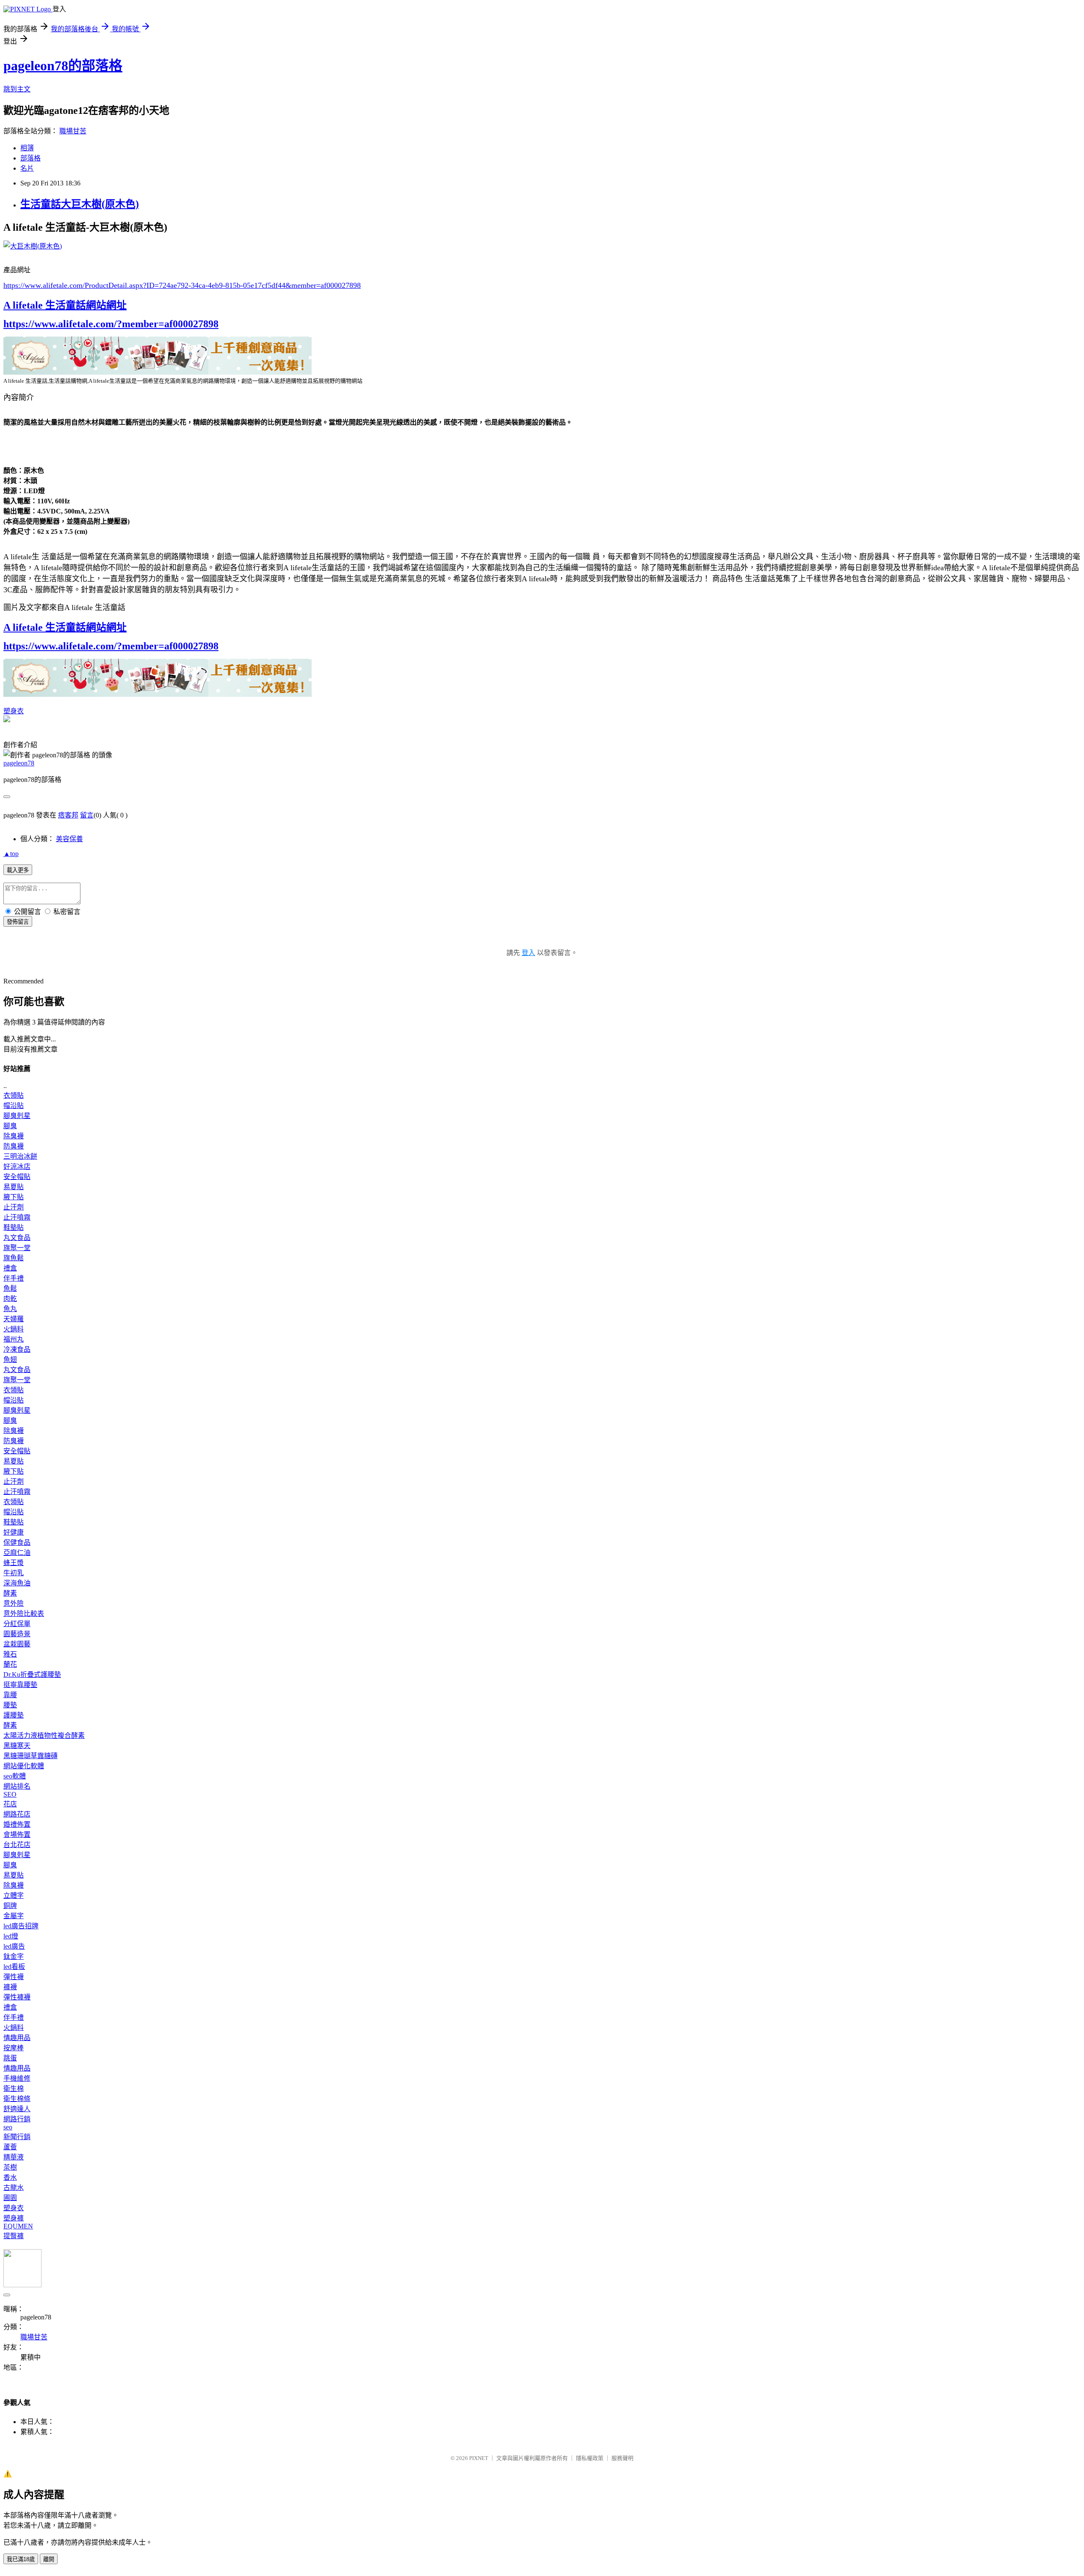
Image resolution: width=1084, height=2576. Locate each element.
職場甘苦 (73, 131)
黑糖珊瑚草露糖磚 (30, 1756)
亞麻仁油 (17, 1553)
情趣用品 (17, 2038)
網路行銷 (17, 2119)
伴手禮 (14, 1278)
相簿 (27, 148)
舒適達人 (17, 2109)
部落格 (30, 158)
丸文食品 (17, 1238)
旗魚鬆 (14, 1258)
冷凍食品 (17, 1349)
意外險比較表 (24, 1614)
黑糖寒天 (17, 1746)
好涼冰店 (17, 1167)
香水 (10, 2177)
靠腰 (10, 1695)
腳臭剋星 (17, 1116)
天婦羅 (14, 1319)
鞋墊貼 (14, 1227)
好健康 (14, 1532)
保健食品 (17, 1542)
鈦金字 (14, 1956)
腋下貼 (14, 1197)
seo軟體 (15, 1776)
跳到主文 (17, 89)
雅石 (10, 1654)
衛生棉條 (17, 2099)
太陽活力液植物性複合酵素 (44, 1735)
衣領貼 (14, 1095)
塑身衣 (14, 711)
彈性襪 (14, 1977)
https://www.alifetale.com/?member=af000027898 (111, 324)
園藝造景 (17, 1634)
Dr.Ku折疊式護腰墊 (32, 1675)
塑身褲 (14, 2218)
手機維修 (17, 2078)
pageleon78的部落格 (63, 66)
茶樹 (10, 2167)
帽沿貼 (14, 1106)
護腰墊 (14, 1715)
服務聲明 (622, 2458)
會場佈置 (17, 1835)
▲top (11, 854)
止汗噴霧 (17, 1217)
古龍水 (14, 2188)
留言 (87, 815)
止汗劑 (14, 1207)
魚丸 (10, 1309)
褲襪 (10, 1987)
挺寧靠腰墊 (20, 1685)
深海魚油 (17, 1583)
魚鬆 (10, 1288)
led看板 (14, 1967)
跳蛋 (10, 2058)
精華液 (14, 2157)
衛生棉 (14, 2089)
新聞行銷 (17, 2137)
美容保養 (69, 839)
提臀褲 (14, 2236)
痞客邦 (68, 815)
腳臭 (10, 1126)
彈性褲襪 (17, 1997)
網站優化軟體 (24, 1766)
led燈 (11, 1936)
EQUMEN (18, 2226)
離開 (49, 2559)
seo (8, 2127)
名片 (27, 168)
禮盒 (10, 1268)
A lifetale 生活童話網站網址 (65, 305)
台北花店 (17, 1845)
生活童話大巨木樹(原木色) (80, 204)
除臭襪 (14, 1136)
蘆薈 (10, 2147)
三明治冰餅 (20, 1156)
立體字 (14, 1895)
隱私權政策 (590, 2458)
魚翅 (10, 1360)
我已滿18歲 (21, 2559)
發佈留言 (18, 922)
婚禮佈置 (17, 1824)
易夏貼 (14, 1187)
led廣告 (14, 1946)
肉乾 (10, 1299)
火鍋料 (14, 1329)
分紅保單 (17, 1624)
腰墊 (10, 1705)
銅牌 (10, 1906)
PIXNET (479, 2458)
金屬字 (14, 1916)
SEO (10, 1794)
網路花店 (17, 1814)
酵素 (10, 1593)
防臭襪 (14, 1146)
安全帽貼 (17, 1177)
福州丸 (14, 1339)
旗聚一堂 (17, 1248)
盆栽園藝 (17, 1644)
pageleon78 (19, 763)
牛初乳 (14, 1573)
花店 (10, 1804)
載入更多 (18, 870)
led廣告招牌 (21, 1926)
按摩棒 (14, 2048)
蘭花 (10, 1664)
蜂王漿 (14, 1563)
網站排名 (17, 1786)
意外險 (14, 1603)
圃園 (10, 2198)
